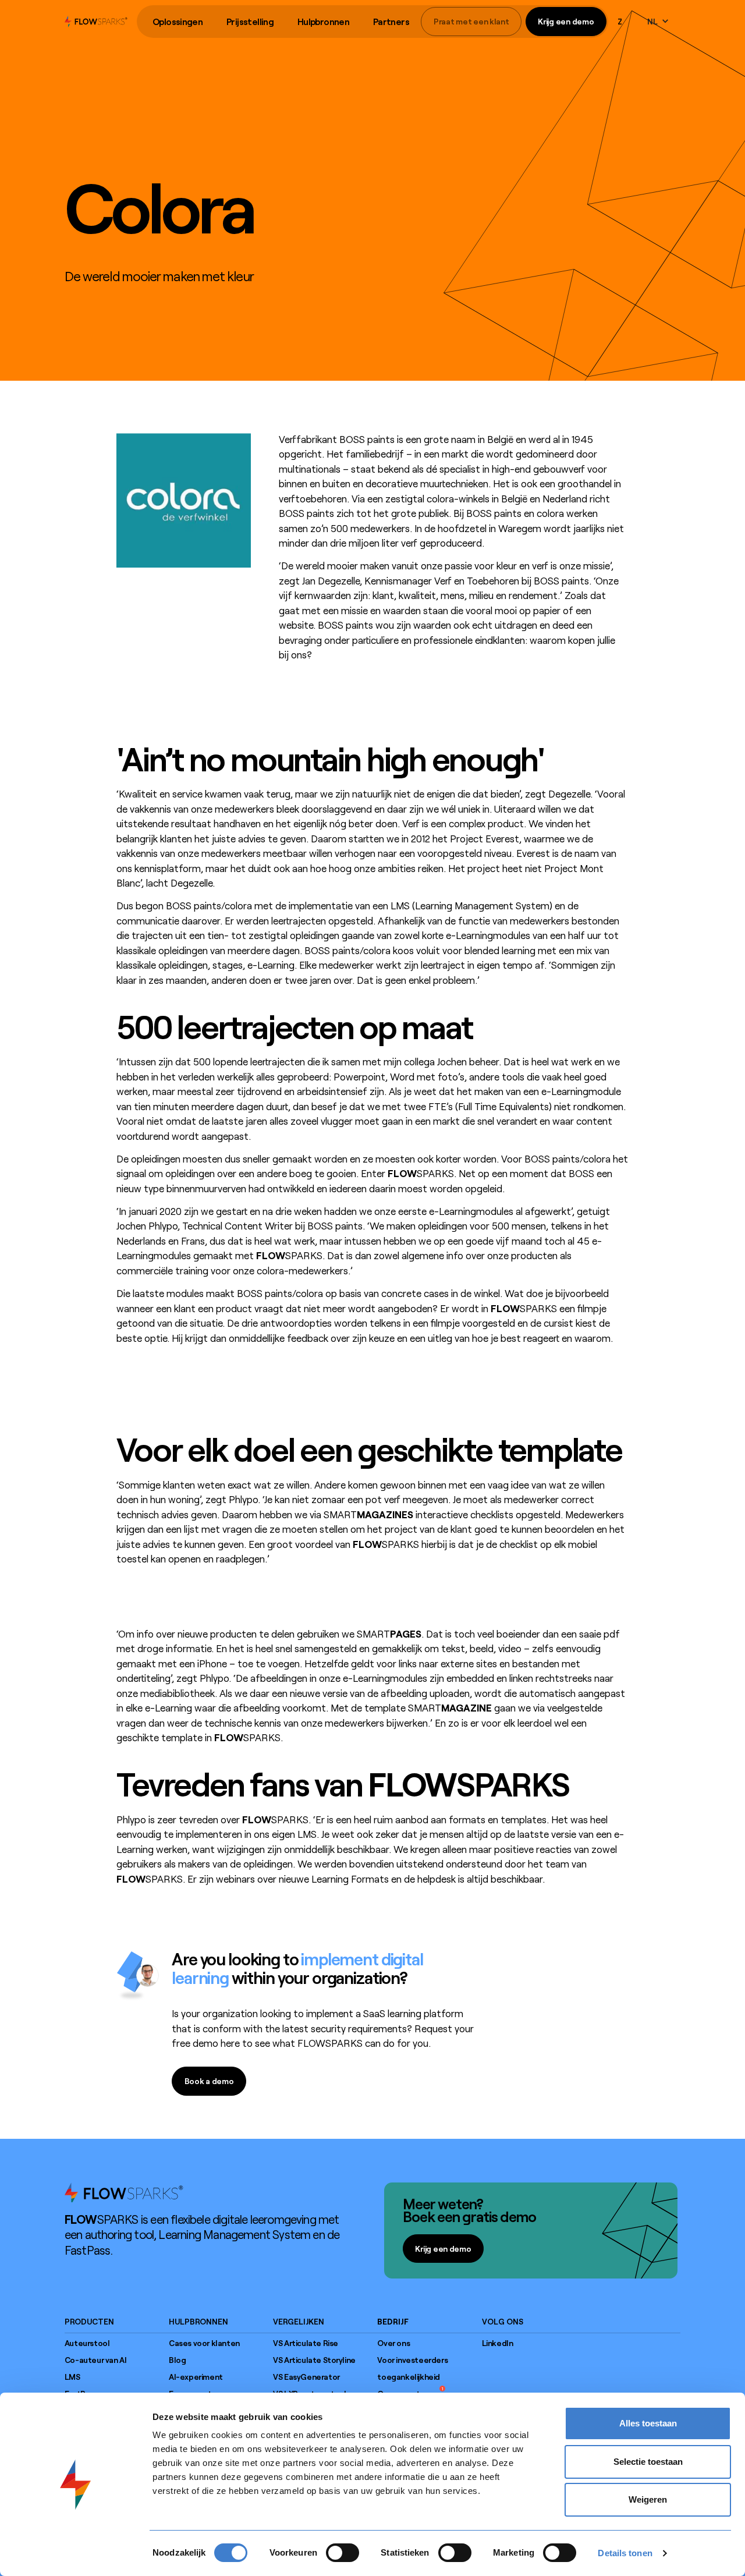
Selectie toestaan (648, 2462)
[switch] (343, 2553)
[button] (178, 22)
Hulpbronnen (323, 22)
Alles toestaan (648, 2423)
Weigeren (648, 2499)
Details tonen (625, 2553)
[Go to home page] (124, 2192)
